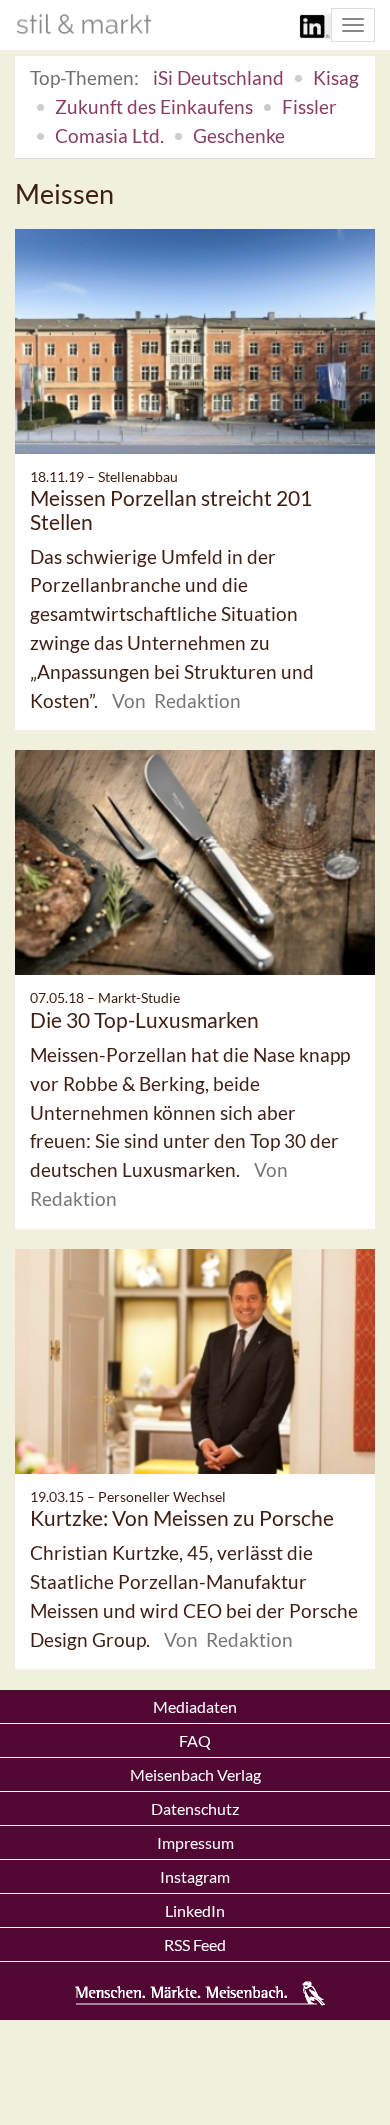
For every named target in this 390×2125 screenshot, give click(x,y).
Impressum (195, 1842)
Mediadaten (195, 1706)
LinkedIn (195, 1910)
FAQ (195, 1740)
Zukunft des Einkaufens (154, 106)
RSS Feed (195, 1944)
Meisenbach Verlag (195, 1774)
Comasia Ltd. (109, 135)
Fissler (309, 106)
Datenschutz (195, 1808)
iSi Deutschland (218, 77)
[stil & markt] (84, 24)
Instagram (195, 1876)
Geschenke (239, 135)
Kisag (336, 77)
